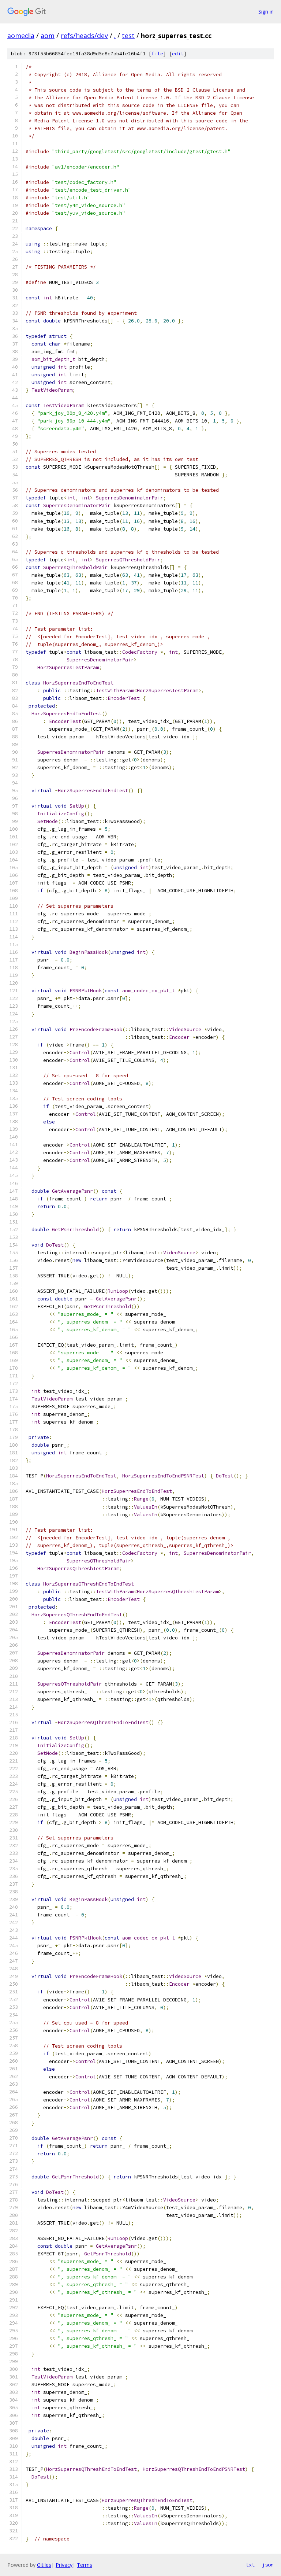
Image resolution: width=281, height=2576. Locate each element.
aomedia (21, 36)
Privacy (64, 2565)
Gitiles (44, 2565)
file (157, 54)
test (128, 36)
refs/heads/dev (84, 36)
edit (178, 54)
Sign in (266, 12)
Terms (85, 2565)
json (268, 2565)
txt (250, 2565)
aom (48, 36)
